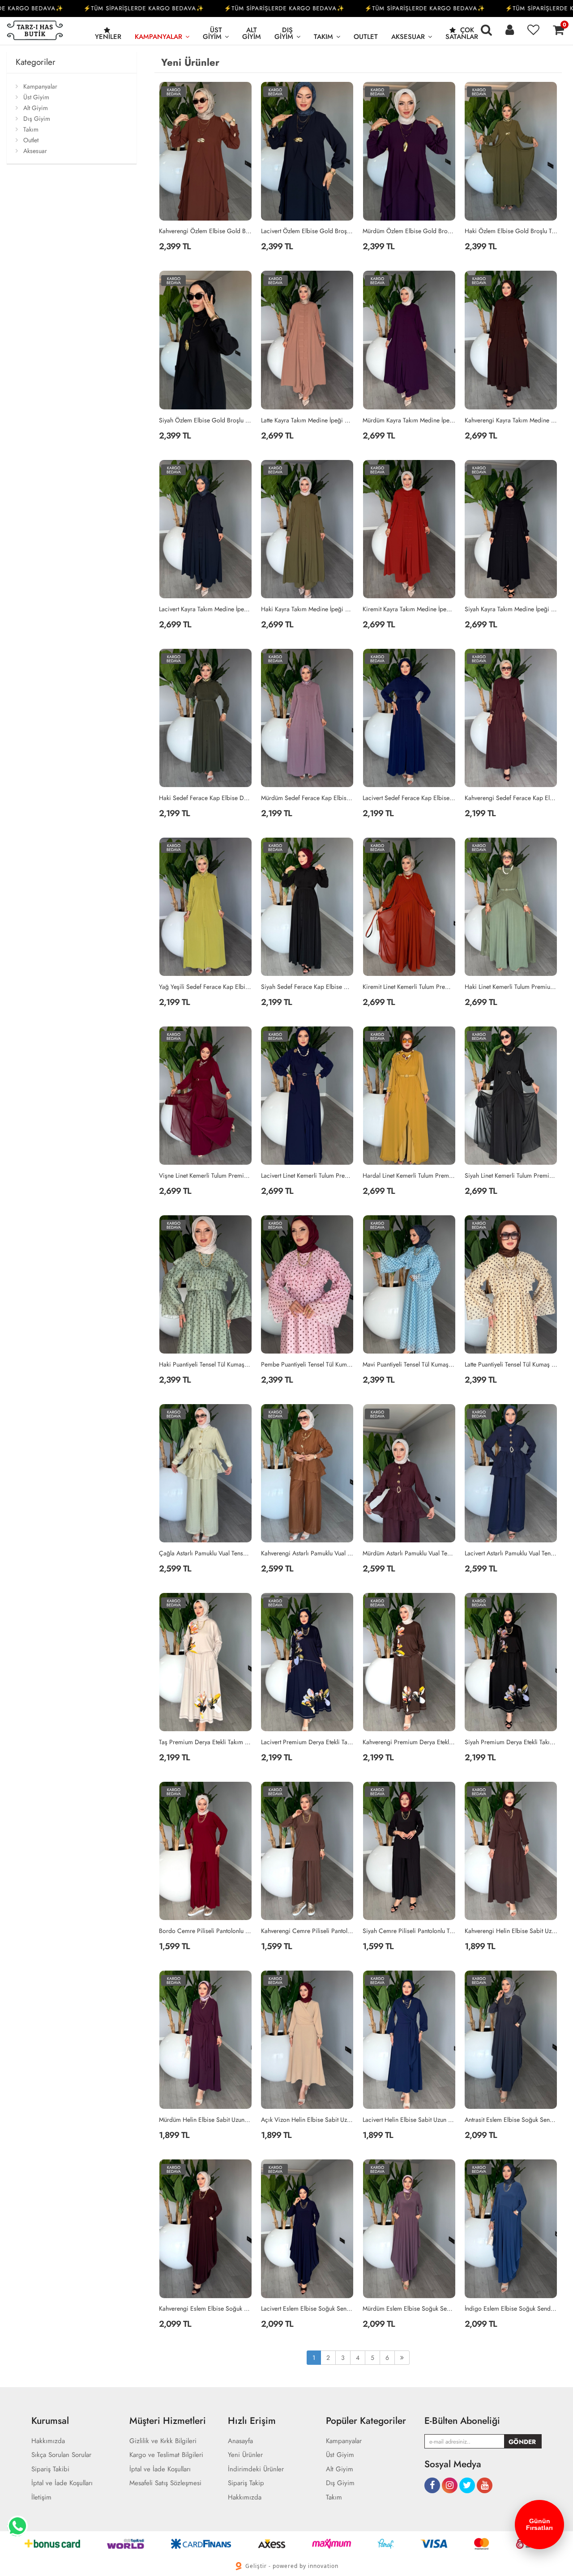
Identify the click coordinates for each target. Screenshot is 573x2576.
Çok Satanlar (462, 33)
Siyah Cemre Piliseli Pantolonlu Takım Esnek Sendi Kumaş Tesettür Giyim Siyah (409, 1931)
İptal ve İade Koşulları (62, 2483)
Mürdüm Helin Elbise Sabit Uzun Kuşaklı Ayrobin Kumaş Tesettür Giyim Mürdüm (205, 2120)
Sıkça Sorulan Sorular (61, 2455)
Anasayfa (240, 2441)
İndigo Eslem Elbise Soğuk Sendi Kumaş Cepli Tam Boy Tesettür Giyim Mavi (511, 2308)
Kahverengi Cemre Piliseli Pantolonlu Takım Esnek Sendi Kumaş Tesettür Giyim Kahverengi (308, 1931)
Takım (323, 37)
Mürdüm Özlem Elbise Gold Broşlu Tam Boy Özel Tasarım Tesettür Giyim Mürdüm (409, 231)
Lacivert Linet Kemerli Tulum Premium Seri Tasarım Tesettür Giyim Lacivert (308, 1175)
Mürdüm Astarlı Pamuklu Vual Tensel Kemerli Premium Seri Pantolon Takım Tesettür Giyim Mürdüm (409, 1553)
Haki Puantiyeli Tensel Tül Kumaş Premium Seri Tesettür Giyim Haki (205, 1364)
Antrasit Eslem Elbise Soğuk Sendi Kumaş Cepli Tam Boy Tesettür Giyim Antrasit (511, 2120)
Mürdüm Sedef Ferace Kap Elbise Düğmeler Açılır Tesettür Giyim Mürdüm (308, 798)
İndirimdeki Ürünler (256, 2469)
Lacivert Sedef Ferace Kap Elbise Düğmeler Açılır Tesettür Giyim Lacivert (409, 798)
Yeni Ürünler (245, 2455)
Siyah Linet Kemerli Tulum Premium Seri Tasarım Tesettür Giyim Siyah (511, 1175)
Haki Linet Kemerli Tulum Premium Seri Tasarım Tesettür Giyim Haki (511, 987)
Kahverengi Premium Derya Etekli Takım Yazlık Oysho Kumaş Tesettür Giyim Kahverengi (409, 1742)
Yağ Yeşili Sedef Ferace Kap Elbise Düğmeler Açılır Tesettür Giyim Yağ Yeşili (205, 987)
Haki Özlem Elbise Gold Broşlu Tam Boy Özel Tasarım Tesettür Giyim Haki (511, 231)
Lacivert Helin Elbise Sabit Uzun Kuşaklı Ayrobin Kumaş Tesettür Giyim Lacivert (409, 2120)
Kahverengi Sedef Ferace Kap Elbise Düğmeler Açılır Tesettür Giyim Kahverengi (511, 798)
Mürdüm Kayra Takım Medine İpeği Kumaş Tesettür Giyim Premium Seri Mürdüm (409, 420)
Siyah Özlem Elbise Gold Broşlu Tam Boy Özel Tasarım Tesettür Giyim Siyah (205, 420)
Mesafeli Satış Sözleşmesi (165, 2483)
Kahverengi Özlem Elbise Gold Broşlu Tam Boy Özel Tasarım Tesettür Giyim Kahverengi (205, 231)
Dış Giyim (284, 33)
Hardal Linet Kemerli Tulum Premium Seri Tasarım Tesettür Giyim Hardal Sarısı (409, 1175)
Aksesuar (408, 37)
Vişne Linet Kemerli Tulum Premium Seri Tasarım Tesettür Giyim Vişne (205, 1175)
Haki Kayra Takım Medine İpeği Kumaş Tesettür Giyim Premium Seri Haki (308, 609)
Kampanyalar (158, 37)
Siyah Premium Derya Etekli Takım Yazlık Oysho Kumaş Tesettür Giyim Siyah (511, 1742)
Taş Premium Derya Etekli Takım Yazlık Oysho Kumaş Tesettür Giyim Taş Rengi (205, 1742)
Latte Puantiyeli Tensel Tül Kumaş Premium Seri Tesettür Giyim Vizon (511, 1364)
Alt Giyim (252, 33)
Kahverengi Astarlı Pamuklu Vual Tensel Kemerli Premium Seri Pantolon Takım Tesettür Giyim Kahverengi (308, 1553)
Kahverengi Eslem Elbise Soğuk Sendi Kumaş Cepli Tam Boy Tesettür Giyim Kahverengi (205, 2308)
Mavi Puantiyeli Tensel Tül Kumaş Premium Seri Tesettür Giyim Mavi (409, 1364)
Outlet (366, 37)
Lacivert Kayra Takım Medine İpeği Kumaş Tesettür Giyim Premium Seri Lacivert (205, 609)
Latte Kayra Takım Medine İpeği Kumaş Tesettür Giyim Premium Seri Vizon (308, 420)
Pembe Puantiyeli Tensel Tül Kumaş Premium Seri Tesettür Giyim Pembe (308, 1364)
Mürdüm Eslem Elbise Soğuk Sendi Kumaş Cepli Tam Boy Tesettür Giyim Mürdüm (409, 2308)
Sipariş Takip (246, 2483)
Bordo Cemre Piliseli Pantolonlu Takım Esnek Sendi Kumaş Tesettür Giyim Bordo (205, 1931)
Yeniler (108, 37)
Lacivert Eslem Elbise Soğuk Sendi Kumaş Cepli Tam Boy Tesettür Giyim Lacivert (308, 2308)
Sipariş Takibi (50, 2469)
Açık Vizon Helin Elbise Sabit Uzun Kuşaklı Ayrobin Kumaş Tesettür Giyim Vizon (308, 2120)
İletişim (41, 2497)
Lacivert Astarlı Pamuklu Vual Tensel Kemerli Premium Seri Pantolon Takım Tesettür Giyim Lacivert (511, 1553)
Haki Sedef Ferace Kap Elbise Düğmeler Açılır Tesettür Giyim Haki (205, 798)
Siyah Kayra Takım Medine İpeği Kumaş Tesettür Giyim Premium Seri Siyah (511, 609)
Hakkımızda (48, 2441)
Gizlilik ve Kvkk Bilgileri (163, 2441)
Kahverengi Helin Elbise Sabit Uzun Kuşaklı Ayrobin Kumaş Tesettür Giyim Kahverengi (511, 1931)
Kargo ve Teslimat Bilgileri (166, 2455)
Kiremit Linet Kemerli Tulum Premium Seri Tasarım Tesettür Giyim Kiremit (409, 987)
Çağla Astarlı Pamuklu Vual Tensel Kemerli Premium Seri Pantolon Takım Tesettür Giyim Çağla (205, 1553)
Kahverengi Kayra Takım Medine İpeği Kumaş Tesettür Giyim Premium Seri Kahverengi (511, 420)
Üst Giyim (212, 33)
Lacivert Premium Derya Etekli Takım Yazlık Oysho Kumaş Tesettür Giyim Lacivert (308, 1742)
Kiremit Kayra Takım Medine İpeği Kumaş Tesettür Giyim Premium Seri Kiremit (409, 609)
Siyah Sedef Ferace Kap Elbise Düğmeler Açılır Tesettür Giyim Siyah (308, 987)
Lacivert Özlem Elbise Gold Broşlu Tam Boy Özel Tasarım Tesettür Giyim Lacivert (308, 231)
